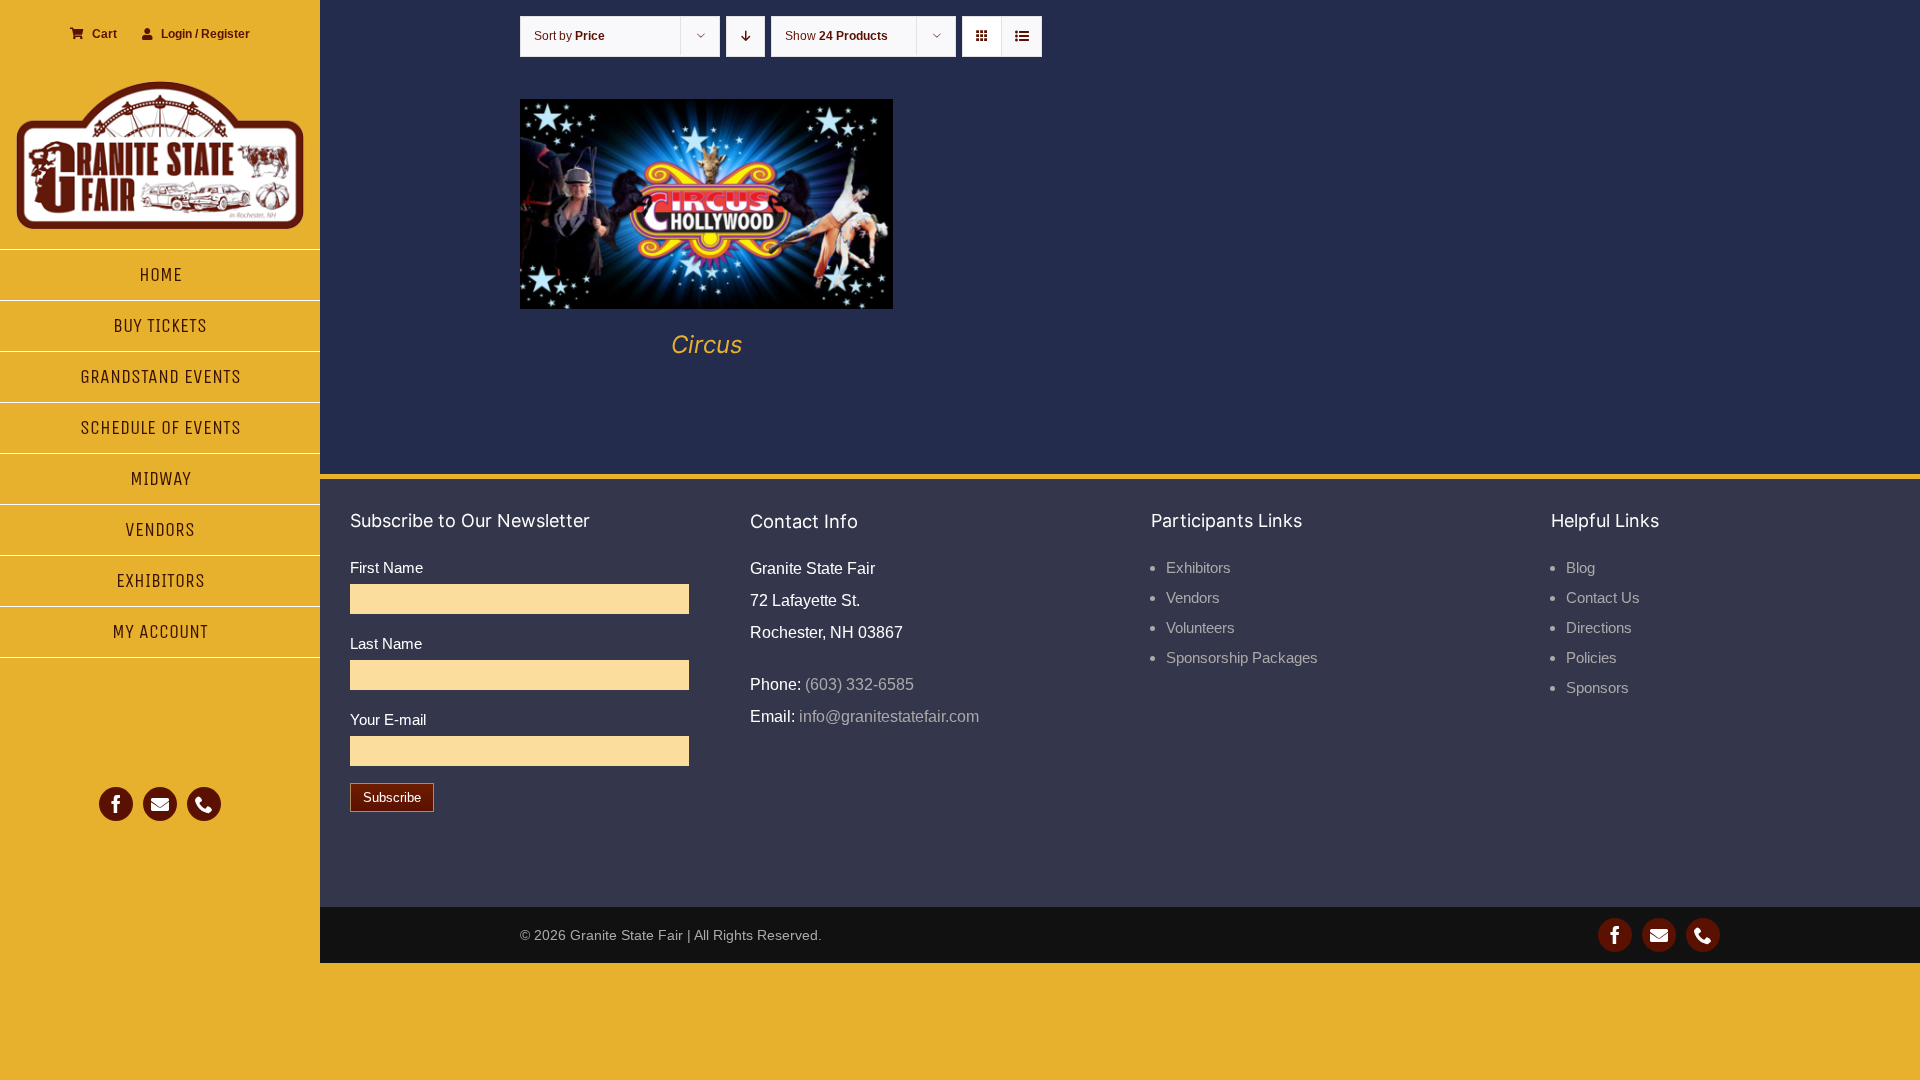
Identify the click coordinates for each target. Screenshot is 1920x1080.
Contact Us (1603, 597)
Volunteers (1200, 627)
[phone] (204, 804)
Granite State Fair (626, 935)
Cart (104, 34)
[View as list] (1021, 36)
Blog (1580, 567)
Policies (1591, 657)
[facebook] (116, 804)
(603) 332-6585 (857, 684)
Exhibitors (1198, 567)
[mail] (160, 804)
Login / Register (205, 34)
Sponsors (1597, 687)
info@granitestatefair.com (887, 716)
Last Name (386, 643)
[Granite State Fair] (160, 87)
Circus (707, 344)
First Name (386, 567)
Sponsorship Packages (1242, 657)
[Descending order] (745, 36)
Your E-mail (388, 719)
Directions (1599, 627)
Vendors (1193, 597)
